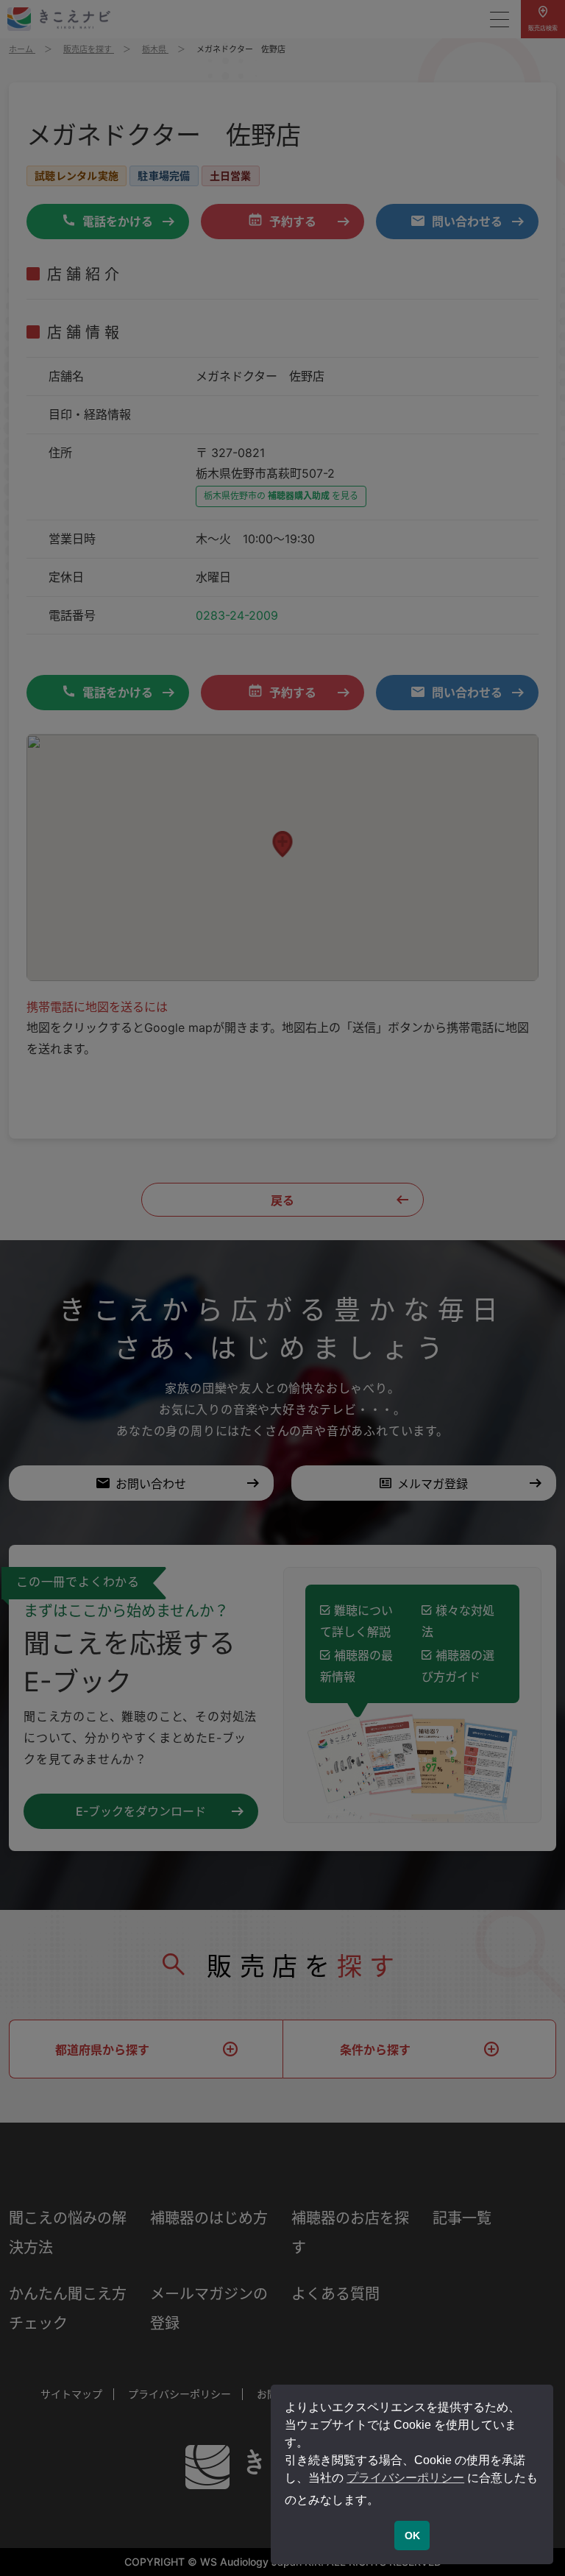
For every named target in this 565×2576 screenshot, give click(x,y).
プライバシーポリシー (405, 2478)
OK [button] (412, 2536)
